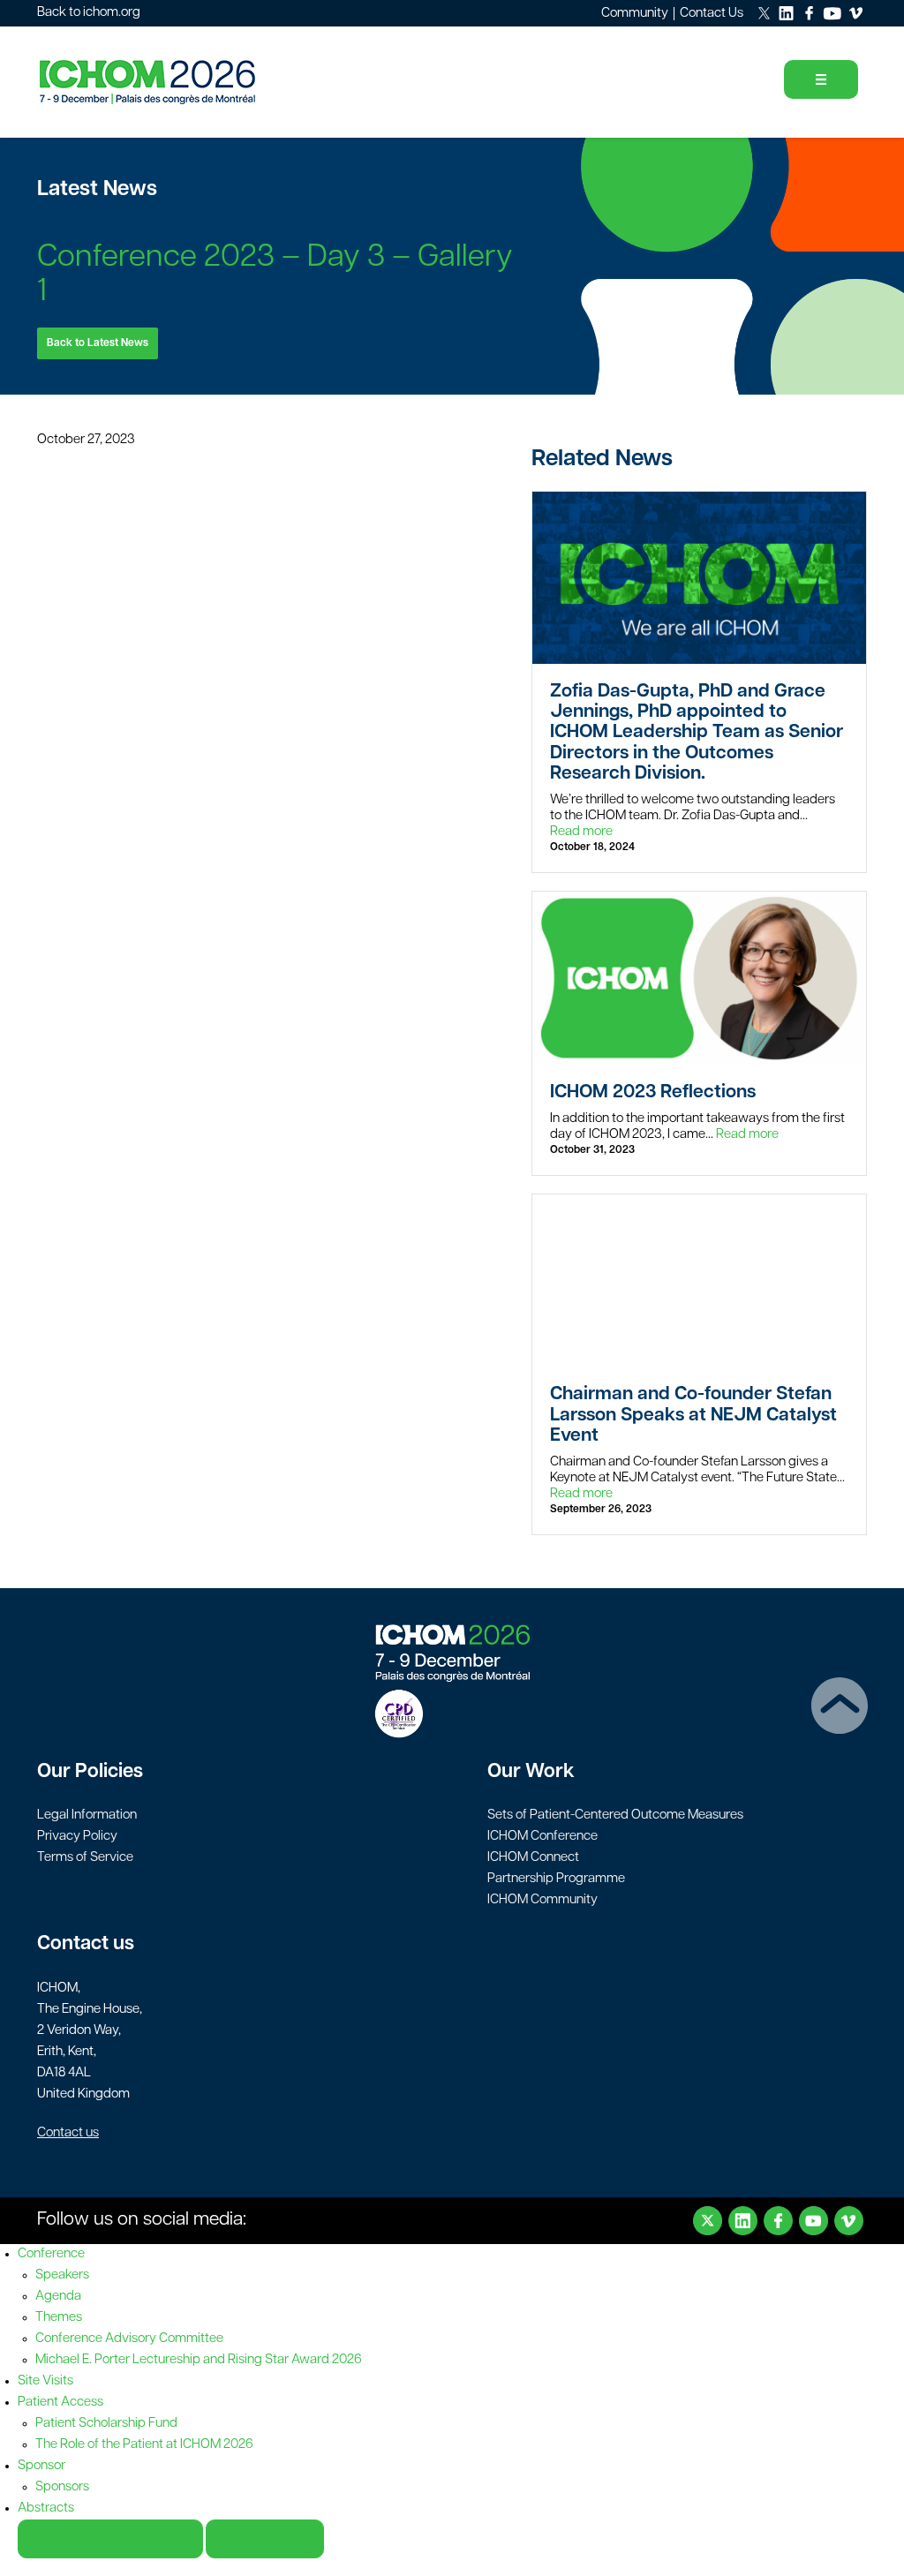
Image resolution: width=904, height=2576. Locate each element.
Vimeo (849, 2221)
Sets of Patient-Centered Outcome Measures (615, 1815)
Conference (51, 2254)
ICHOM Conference (542, 1837)
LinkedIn (743, 2221)
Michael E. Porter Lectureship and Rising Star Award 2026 (199, 2360)
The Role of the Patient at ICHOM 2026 (144, 2445)
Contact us (68, 2133)
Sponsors (62, 2487)
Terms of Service (85, 1858)
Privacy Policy (77, 1837)
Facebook (778, 2221)
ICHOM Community (542, 1900)
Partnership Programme (556, 1879)
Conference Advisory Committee (129, 2339)
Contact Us (712, 14)
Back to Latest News (98, 343)
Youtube (814, 2221)
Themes (59, 2318)
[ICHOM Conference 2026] (178, 82)
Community (635, 14)
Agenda (58, 2297)
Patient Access (60, 2403)
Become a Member (110, 2539)
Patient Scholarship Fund (106, 2424)
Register (265, 2539)
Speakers (62, 2275)
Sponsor (41, 2466)
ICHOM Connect (533, 1858)
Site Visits (45, 2381)
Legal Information (87, 1815)
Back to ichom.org (89, 13)
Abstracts (46, 2508)
